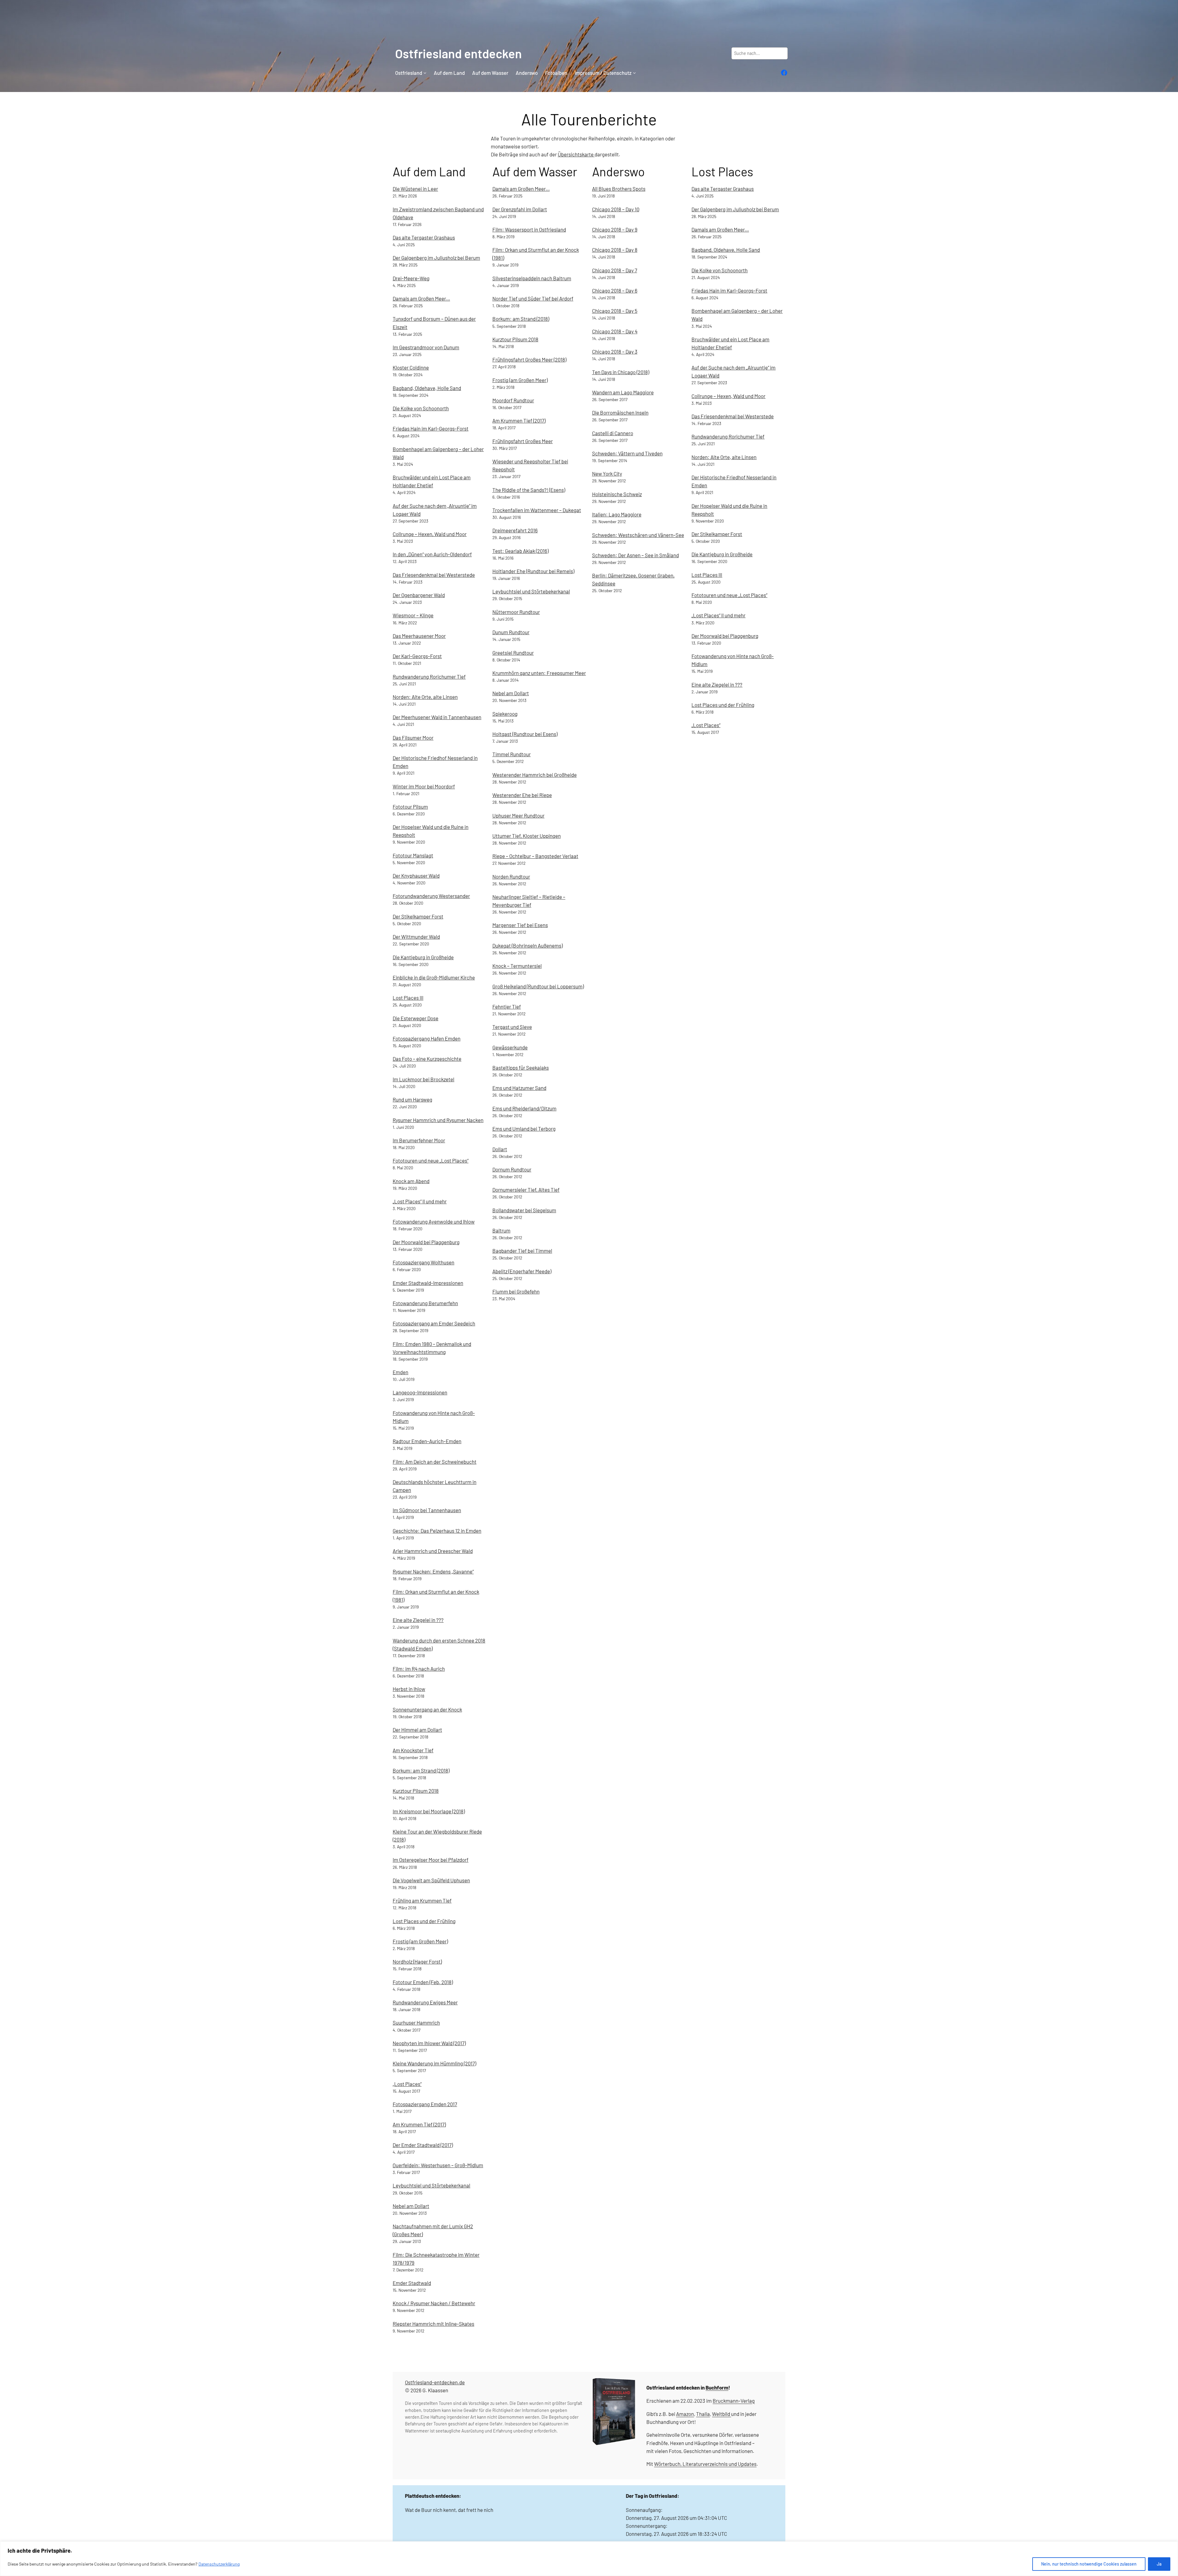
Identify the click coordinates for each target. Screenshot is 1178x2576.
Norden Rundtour (511, 876)
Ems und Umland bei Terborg (524, 1129)
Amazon (685, 2414)
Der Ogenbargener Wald (419, 595)
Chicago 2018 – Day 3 (615, 351)
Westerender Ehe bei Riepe (522, 795)
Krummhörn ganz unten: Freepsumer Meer (539, 673)
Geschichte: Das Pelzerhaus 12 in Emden (437, 1531)
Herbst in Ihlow (409, 1689)
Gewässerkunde (510, 1047)
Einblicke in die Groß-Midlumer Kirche (434, 977)
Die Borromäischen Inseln (620, 412)
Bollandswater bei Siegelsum (524, 1210)
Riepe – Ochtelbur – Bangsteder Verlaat (535, 856)
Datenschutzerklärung (219, 2564)
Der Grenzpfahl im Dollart (520, 209)
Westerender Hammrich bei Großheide (535, 775)
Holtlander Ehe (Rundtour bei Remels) (533, 571)
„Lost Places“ (407, 2084)
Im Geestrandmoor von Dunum (426, 347)
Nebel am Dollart (411, 2206)
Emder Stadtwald (412, 2283)
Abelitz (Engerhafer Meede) (522, 1271)
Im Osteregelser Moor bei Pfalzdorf (431, 1860)
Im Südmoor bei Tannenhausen (427, 1510)
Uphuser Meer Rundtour (518, 815)
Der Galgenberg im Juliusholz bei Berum (436, 258)
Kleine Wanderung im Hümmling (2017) (434, 2063)
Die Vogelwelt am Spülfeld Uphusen (431, 1880)
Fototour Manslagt (413, 855)
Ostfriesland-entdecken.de (435, 2382)
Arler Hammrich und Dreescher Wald (433, 1551)
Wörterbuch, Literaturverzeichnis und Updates (705, 2464)
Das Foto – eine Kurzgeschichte (427, 1059)
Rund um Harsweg (412, 1099)
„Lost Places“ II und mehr (420, 1201)
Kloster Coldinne (411, 367)
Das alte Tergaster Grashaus (424, 237)
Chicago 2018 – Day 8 (615, 250)
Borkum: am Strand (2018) (421, 1770)
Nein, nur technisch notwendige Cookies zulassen (1089, 2564)
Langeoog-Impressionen (420, 1392)
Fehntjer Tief (507, 1006)
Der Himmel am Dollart (417, 1730)
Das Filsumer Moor (413, 738)
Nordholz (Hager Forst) (417, 1961)
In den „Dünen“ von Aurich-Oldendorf (432, 554)
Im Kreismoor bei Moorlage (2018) (429, 1811)
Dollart (500, 1149)
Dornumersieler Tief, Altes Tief (526, 1190)
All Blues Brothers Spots (619, 189)
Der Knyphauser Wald (416, 876)
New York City (607, 473)
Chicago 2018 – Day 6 (615, 290)
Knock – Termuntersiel (517, 966)
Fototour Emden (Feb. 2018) (423, 1982)
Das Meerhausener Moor (419, 636)
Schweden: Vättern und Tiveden (627, 453)
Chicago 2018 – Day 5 (615, 311)
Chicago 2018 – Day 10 (616, 209)
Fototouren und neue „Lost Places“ (431, 1160)
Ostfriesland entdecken (458, 53)
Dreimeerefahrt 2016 (515, 530)
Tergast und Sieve (512, 1027)
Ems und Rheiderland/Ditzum (524, 1108)
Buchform (717, 2387)
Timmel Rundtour (512, 754)
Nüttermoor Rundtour (516, 612)
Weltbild (721, 2414)
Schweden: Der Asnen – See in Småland (635, 555)
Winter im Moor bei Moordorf (424, 786)
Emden (400, 1372)
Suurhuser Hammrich (416, 2022)
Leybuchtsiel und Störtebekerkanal (431, 2185)
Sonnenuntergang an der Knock (427, 1709)
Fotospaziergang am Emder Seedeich (434, 1323)
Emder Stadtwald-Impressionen (428, 1283)
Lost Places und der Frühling (424, 1921)
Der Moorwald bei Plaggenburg (426, 1242)
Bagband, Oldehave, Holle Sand (427, 388)
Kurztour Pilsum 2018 (416, 1791)
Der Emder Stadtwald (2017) (423, 2145)
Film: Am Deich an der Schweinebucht (435, 1462)
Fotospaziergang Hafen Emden (427, 1038)
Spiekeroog (505, 714)
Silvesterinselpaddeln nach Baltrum (532, 278)
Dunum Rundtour (511, 632)
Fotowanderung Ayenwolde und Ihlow (434, 1221)
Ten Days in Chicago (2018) (621, 372)
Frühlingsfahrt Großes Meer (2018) (529, 359)
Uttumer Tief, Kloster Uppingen (527, 836)
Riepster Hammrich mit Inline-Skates (433, 2324)
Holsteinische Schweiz (617, 494)
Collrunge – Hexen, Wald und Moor (430, 534)
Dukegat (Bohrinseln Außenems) (527, 945)
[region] (589, 2559)
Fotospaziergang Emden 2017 (425, 2104)
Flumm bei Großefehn (516, 1291)
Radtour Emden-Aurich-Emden (427, 1441)
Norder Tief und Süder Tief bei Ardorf (533, 298)
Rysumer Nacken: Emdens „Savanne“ (433, 1571)
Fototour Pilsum (410, 807)
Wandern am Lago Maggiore (623, 392)
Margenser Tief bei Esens (520, 925)
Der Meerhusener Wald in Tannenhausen (437, 717)
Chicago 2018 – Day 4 (615, 331)
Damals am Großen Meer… (421, 298)
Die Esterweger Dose (416, 1018)
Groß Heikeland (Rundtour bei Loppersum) (538, 986)
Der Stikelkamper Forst (418, 916)
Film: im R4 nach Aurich (419, 1669)
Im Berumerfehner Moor (419, 1140)
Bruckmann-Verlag (734, 2401)
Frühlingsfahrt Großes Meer (523, 441)
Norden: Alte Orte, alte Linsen (425, 697)
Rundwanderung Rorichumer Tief (429, 677)
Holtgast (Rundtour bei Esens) (525, 734)
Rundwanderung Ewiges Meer (425, 2002)
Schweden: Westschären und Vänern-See (638, 535)
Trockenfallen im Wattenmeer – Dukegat (537, 510)
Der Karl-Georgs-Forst (417, 656)
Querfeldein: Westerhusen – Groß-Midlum (438, 2165)
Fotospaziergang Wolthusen (423, 1262)
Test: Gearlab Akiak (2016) (520, 551)
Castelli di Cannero (613, 433)
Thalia (703, 2414)
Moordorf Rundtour (513, 400)
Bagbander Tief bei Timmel (522, 1251)
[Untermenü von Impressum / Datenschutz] (634, 73)
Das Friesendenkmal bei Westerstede (434, 575)
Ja (1159, 2564)
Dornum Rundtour (512, 1169)
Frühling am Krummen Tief (422, 1900)
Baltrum (501, 1230)
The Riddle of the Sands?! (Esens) (529, 490)
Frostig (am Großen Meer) (420, 1941)
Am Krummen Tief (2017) (419, 2124)
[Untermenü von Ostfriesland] (425, 73)
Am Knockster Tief (413, 1750)
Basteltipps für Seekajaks (521, 1068)
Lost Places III (408, 998)
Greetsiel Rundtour (513, 653)
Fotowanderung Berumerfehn (425, 1303)
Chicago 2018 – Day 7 (615, 270)
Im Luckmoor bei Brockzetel (423, 1079)
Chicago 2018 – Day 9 (615, 229)
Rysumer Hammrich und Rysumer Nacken (438, 1120)
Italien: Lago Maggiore (617, 514)
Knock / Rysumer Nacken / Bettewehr (434, 2303)
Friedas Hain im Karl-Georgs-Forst (431, 428)
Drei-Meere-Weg (411, 278)
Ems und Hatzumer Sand (519, 1088)
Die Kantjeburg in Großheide (423, 957)
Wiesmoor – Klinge (413, 615)
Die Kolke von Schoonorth (421, 408)
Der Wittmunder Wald (416, 937)
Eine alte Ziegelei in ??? (418, 1620)
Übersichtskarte (576, 154)
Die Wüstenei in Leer (415, 189)
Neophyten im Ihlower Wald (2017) (429, 2043)
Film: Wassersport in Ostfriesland (529, 229)
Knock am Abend (411, 1181)
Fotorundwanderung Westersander (431, 896)
